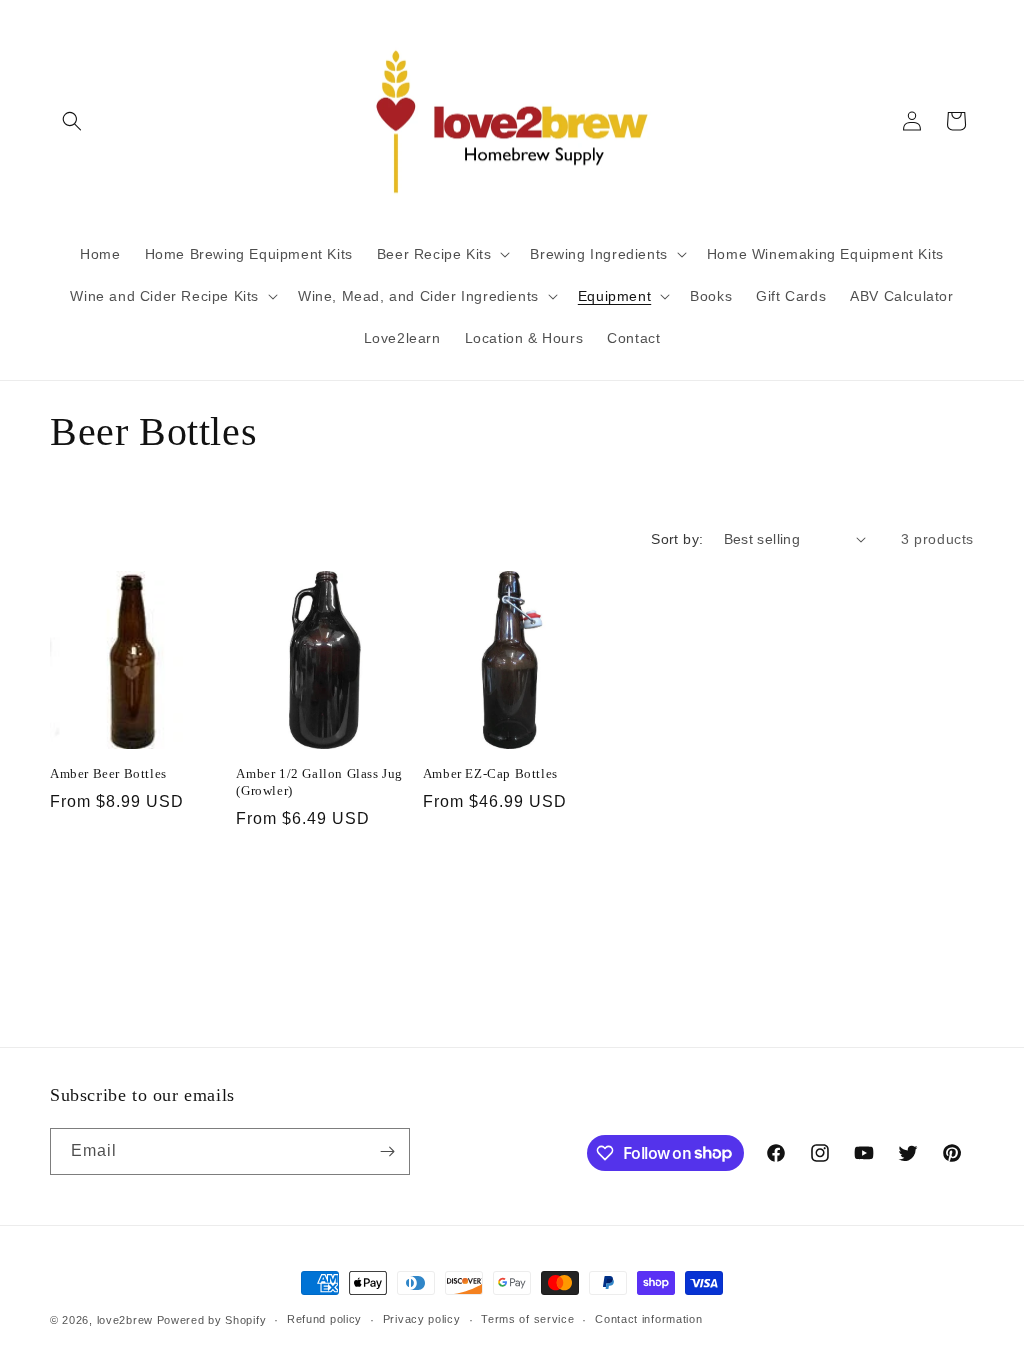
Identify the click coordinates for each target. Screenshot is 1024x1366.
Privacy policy (422, 1319)
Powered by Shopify (212, 1320)
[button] (72, 121)
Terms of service (527, 1319)
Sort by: (677, 539)
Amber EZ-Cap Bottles (490, 773)
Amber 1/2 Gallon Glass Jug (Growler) (319, 782)
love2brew (125, 1320)
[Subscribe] (387, 1151)
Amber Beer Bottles (108, 773)
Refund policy (324, 1319)
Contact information (648, 1319)
